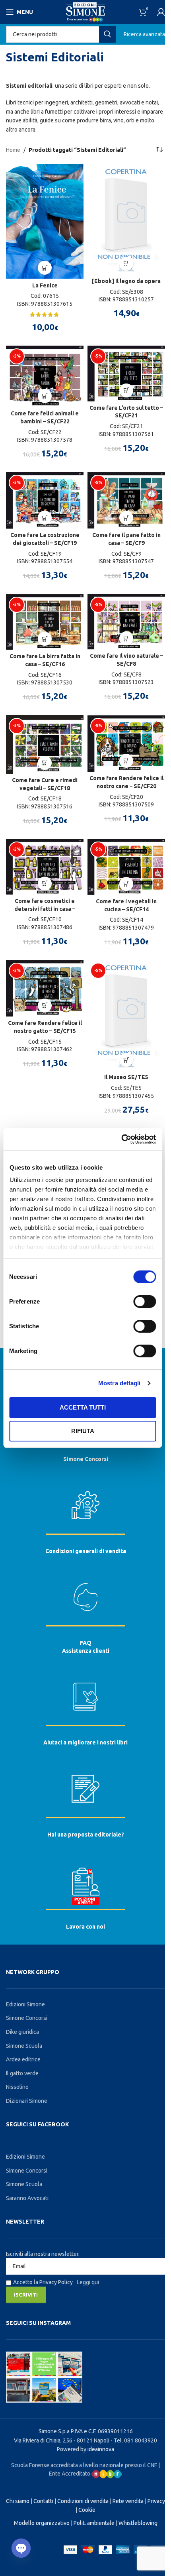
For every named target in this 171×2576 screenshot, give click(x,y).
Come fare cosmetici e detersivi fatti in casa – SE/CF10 (45, 909)
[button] (45, 268)
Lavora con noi (85, 1927)
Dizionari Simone (27, 2101)
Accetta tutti (83, 1407)
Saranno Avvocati (27, 2198)
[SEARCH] (107, 34)
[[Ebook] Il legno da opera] (126, 219)
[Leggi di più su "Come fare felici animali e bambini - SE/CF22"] (45, 396)
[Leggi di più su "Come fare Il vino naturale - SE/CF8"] (126, 638)
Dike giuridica (22, 2032)
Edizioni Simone (25, 2004)
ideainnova (101, 2449)
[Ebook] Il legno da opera (126, 281)
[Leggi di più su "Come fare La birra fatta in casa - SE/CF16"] (45, 639)
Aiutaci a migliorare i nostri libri (85, 1742)
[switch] (145, 1302)
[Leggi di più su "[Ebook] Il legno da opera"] (126, 264)
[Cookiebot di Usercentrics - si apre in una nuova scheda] (121, 1139)
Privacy (156, 2501)
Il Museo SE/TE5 (126, 1077)
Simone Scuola (24, 2046)
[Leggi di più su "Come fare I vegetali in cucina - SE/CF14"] (126, 884)
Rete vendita (128, 2501)
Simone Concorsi (86, 1459)
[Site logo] (85, 12)
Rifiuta (83, 1431)
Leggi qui (88, 2282)
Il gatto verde (22, 2073)
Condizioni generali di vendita (86, 1551)
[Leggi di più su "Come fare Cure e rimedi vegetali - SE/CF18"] (45, 763)
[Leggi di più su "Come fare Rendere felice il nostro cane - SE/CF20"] (126, 761)
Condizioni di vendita (83, 2501)
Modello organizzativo (42, 2523)
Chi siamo (18, 2501)
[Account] (161, 12)
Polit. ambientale (94, 2523)
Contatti (43, 2501)
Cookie (87, 2510)
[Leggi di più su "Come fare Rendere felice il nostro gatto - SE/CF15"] (45, 1006)
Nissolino (17, 2087)
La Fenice (45, 285)
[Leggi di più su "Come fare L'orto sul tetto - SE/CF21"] (126, 390)
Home (13, 150)
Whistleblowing (138, 2523)
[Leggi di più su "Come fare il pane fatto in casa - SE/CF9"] (126, 518)
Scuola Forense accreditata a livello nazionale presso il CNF (84, 2465)
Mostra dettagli (120, 1383)
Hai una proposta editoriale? (86, 1835)
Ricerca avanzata (144, 34)
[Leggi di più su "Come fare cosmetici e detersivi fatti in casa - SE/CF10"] (45, 884)
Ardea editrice (23, 2059)
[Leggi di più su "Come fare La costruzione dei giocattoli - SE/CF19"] (45, 518)
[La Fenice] (45, 221)
